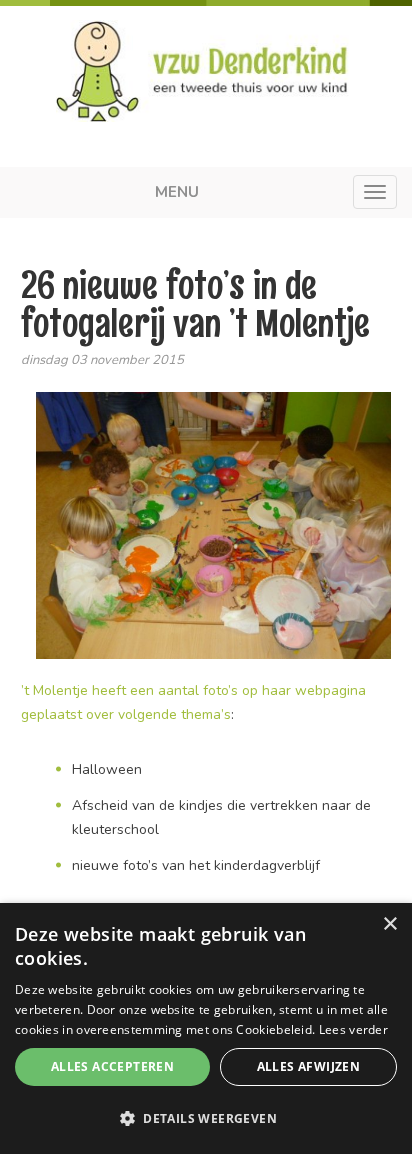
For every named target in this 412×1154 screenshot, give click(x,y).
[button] (206, 1119)
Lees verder (353, 1029)
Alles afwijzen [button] (309, 1066)
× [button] (389, 924)
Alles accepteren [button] (112, 1066)
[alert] (206, 1028)
